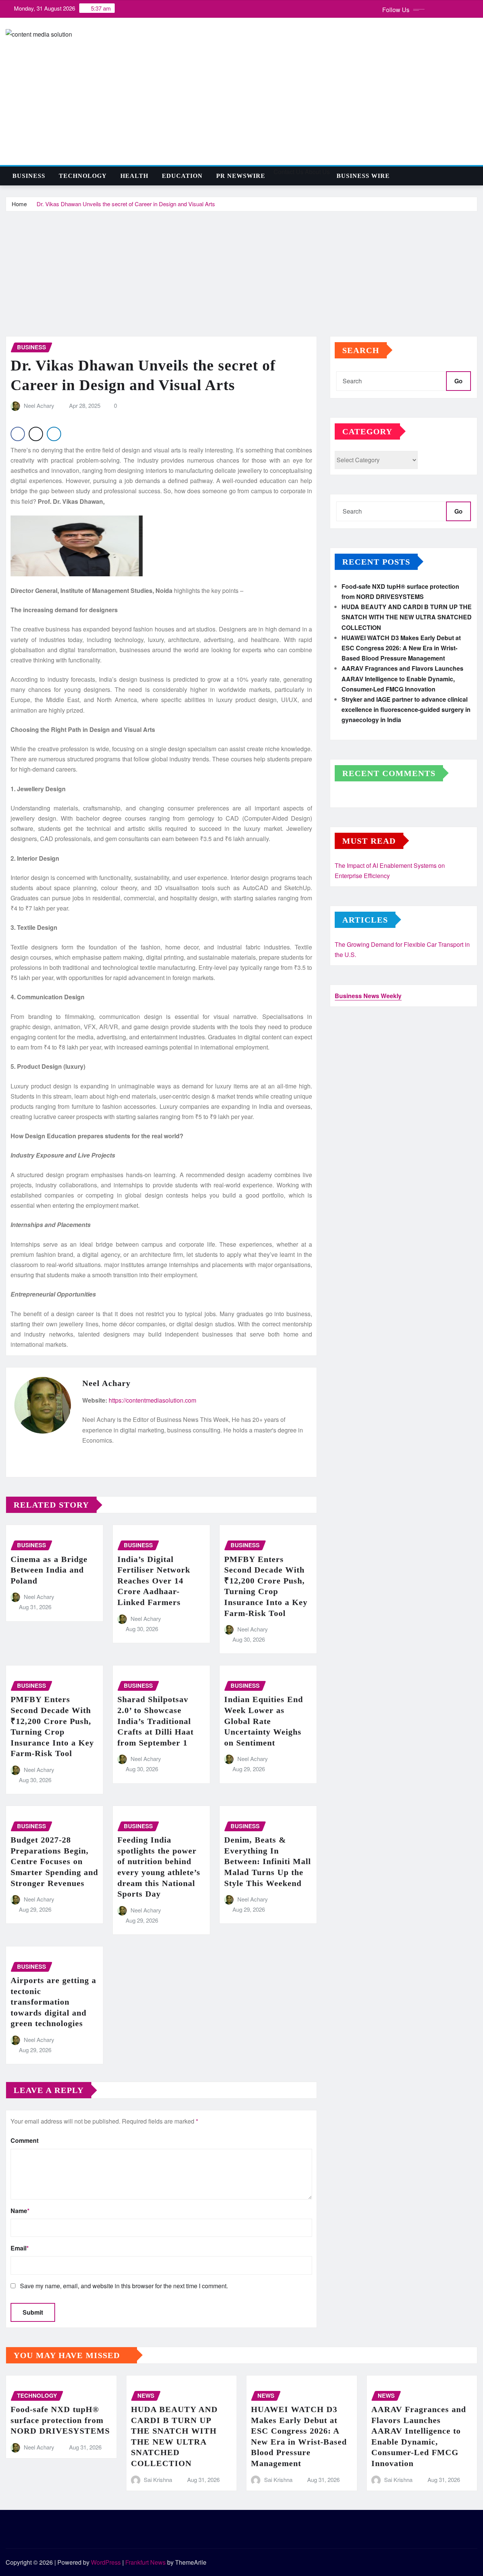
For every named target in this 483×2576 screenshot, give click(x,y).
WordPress (106, 2562)
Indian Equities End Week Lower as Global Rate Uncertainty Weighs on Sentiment (264, 1721)
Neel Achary (39, 405)
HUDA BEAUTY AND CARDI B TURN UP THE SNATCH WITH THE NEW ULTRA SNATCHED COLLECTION (407, 617)
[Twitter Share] (36, 434)
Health (134, 176)
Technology (83, 176)
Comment (25, 2140)
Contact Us (288, 172)
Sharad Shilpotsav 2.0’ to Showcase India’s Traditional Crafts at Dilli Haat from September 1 (155, 1721)
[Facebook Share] (18, 434)
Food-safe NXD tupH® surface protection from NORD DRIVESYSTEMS (60, 2420)
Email (20, 2248)
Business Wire (363, 176)
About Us (317, 172)
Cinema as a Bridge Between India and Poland (49, 1570)
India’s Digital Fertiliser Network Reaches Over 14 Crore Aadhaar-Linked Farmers (154, 1581)
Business (29, 176)
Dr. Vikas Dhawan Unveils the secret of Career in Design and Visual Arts (126, 204)
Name (20, 2211)
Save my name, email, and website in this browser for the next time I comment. (124, 2286)
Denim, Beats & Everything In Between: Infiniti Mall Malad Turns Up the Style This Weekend (268, 1861)
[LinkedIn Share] (54, 434)
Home (19, 204)
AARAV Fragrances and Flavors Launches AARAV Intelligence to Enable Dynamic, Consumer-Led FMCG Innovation (402, 678)
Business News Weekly (368, 996)
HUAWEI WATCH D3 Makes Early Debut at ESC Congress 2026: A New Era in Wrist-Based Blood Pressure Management (401, 648)
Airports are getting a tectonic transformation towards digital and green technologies (53, 2002)
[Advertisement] (241, 269)
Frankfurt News (145, 2562)
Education (182, 176)
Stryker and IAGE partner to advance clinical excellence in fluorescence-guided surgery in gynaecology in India (406, 709)
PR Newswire (241, 176)
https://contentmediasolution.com (152, 1400)
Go (458, 381)
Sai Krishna (158, 2480)
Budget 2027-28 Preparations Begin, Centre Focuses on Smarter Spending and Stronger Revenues (54, 1861)
